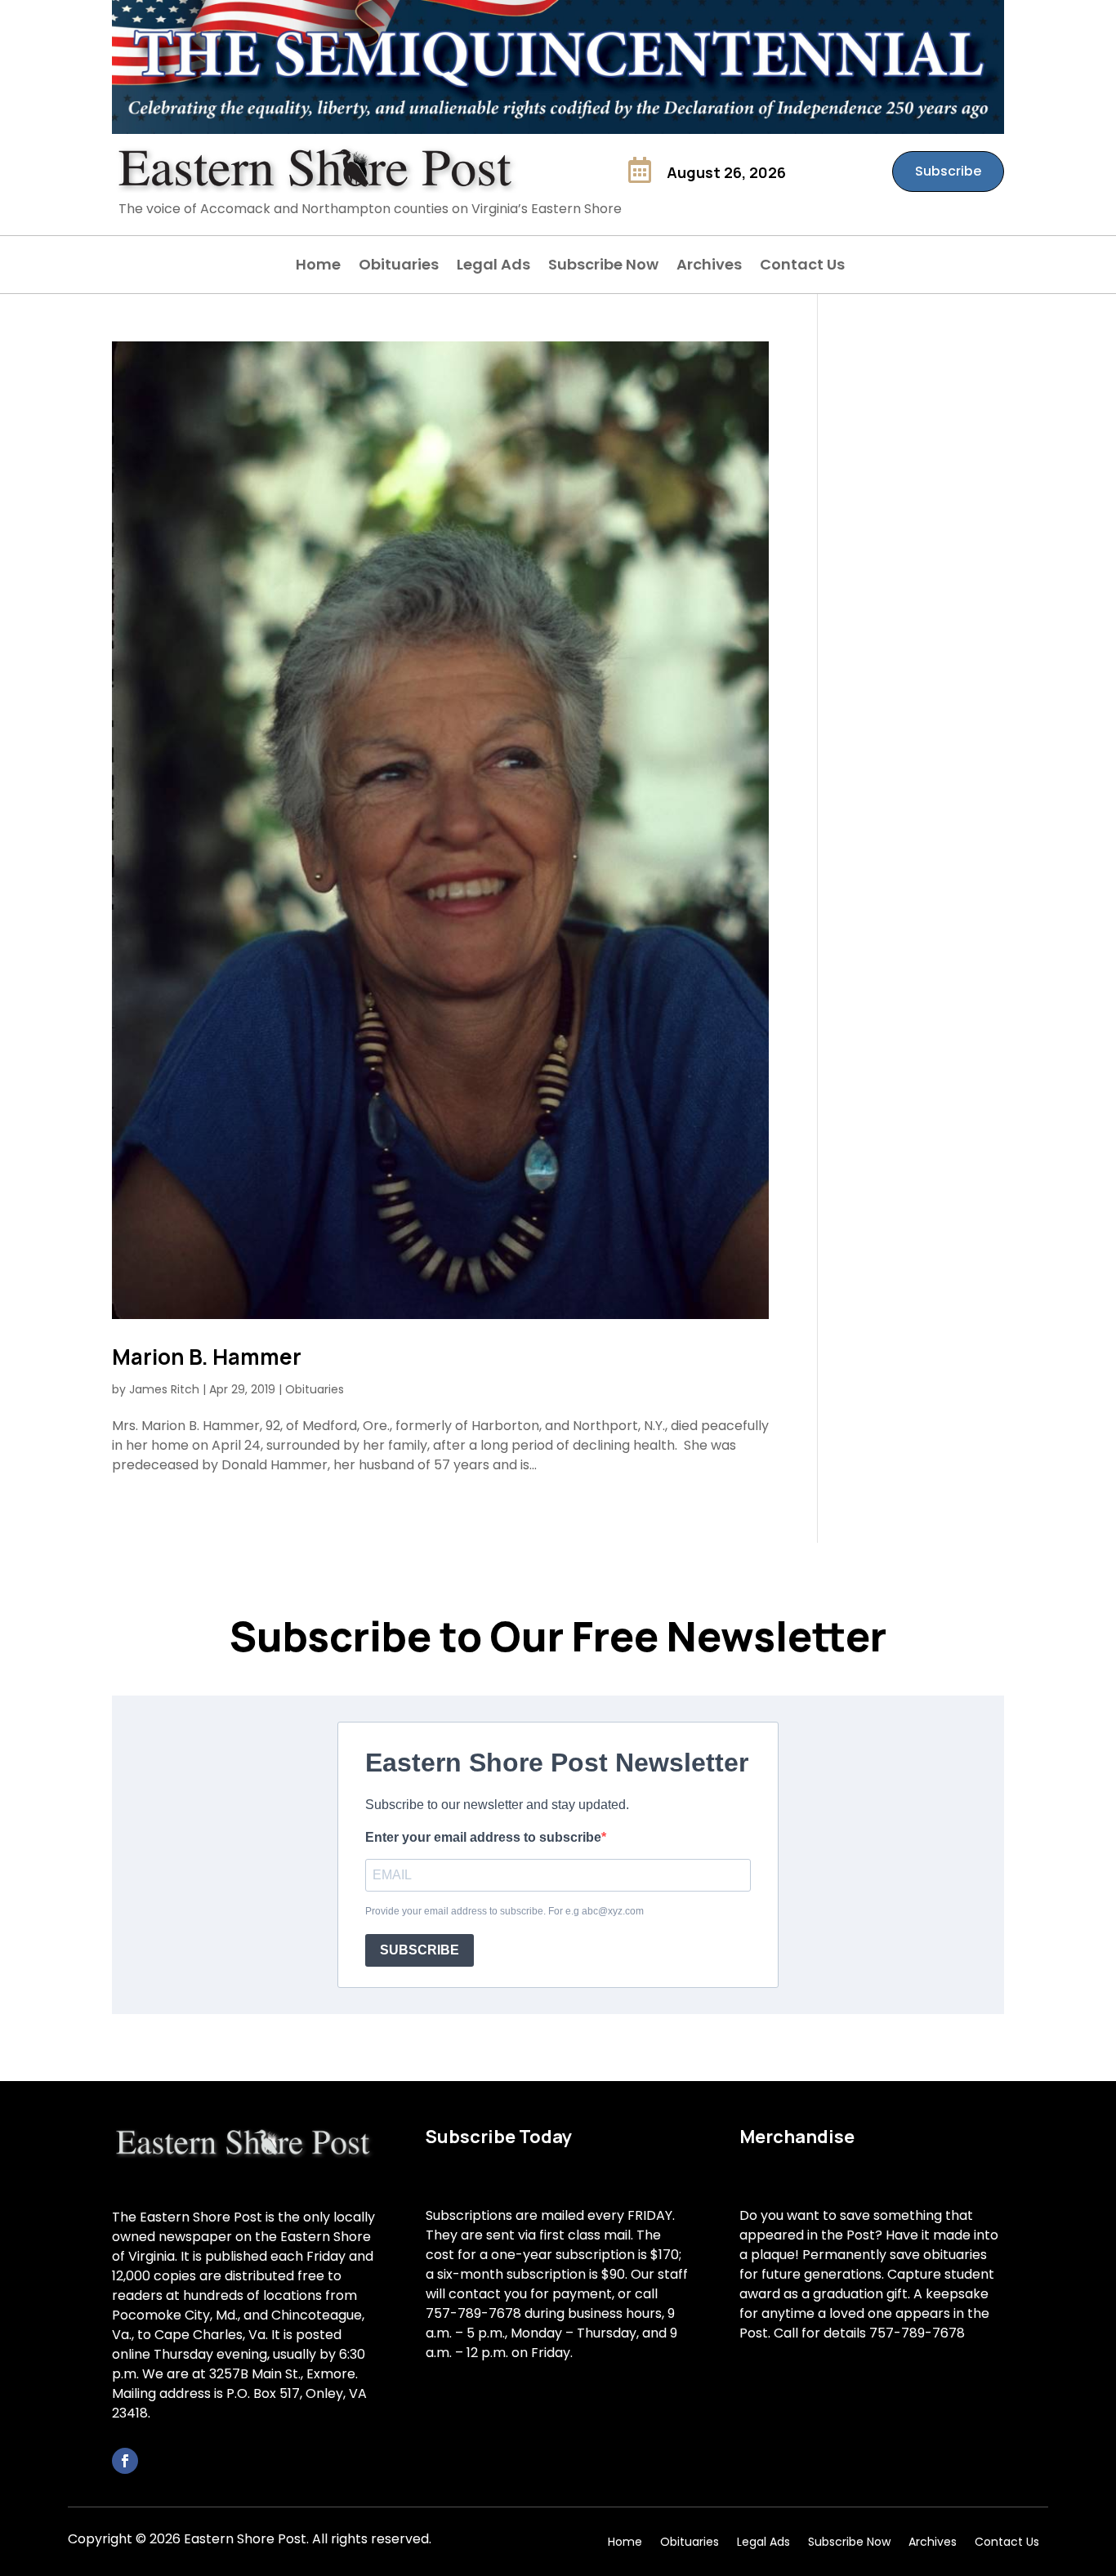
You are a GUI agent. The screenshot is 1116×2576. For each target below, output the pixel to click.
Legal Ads (493, 267)
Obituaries (399, 267)
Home (318, 267)
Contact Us (802, 267)
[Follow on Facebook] (125, 2461)
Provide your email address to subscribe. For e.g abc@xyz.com (504, 1911)
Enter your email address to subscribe (483, 1837)
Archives (709, 267)
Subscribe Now (603, 267)
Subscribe (948, 171)
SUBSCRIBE (420, 1950)
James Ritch (164, 1389)
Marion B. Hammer (207, 1357)
